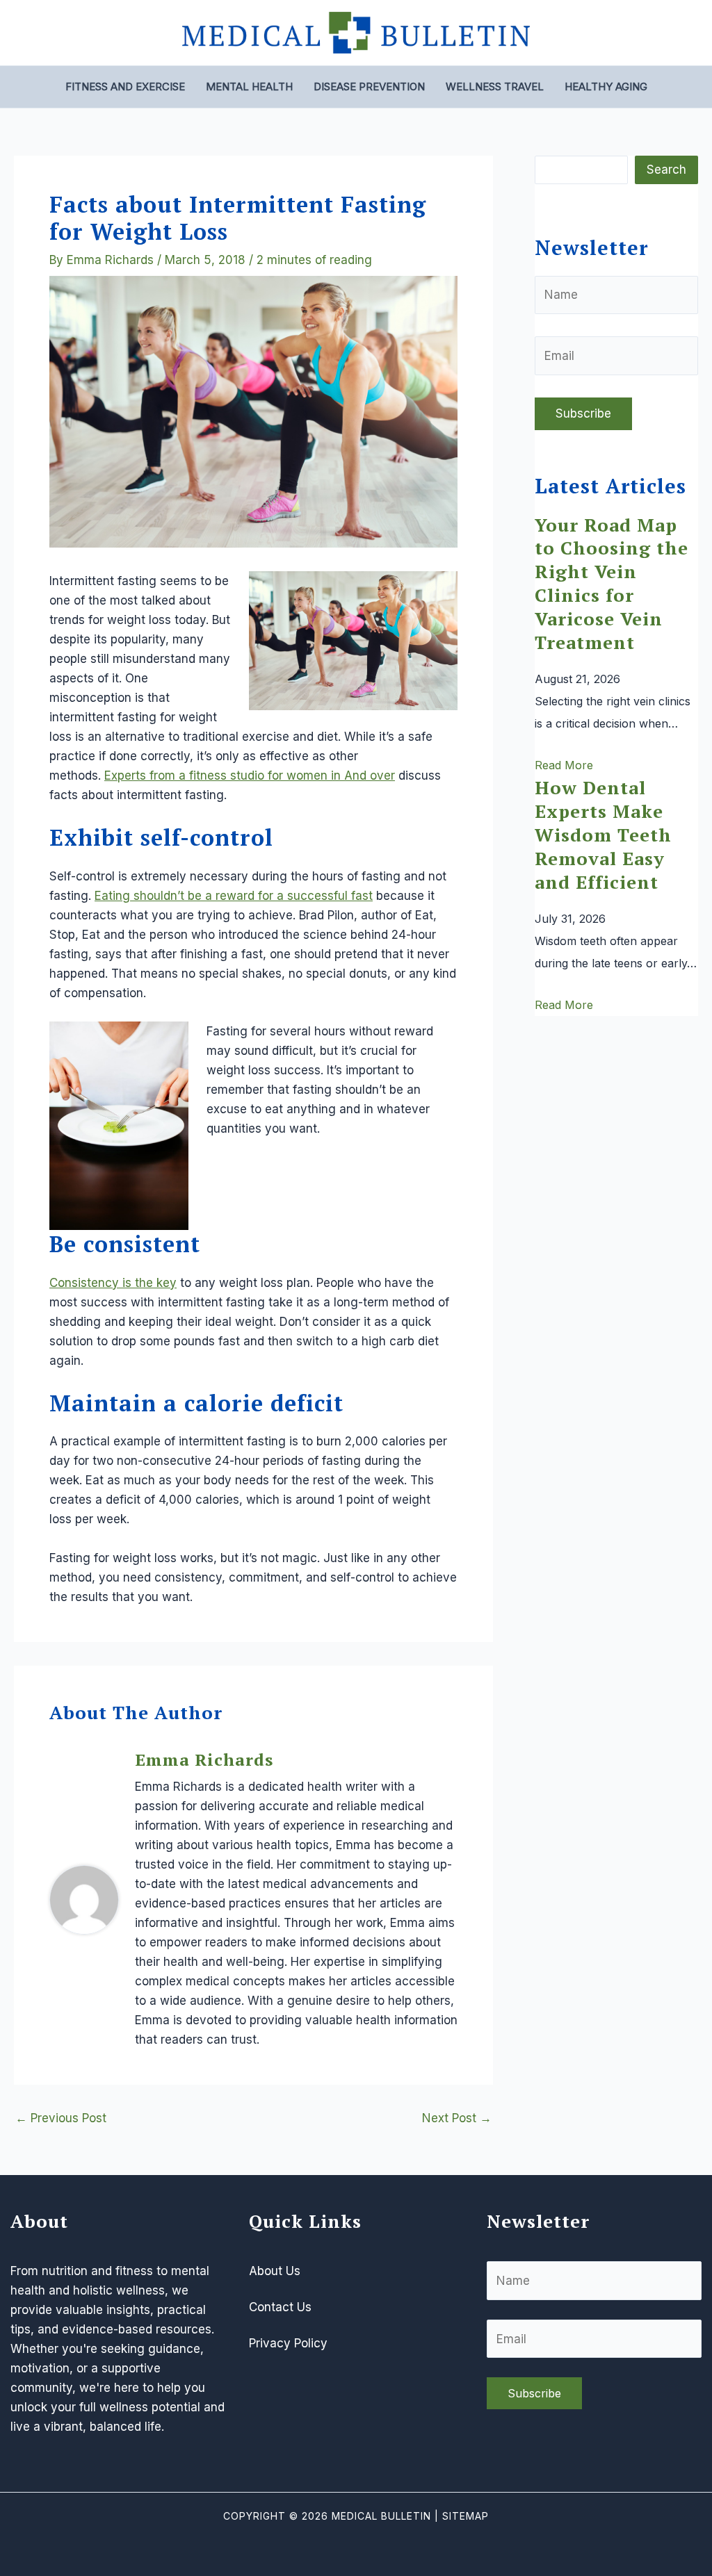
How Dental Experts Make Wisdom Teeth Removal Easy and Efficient (603, 834)
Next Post (457, 2118)
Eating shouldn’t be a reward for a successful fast (234, 896)
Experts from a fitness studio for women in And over (250, 776)
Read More (564, 765)
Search (666, 170)
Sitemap (466, 2516)
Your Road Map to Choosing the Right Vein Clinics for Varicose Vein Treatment (612, 583)
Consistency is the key (113, 1283)
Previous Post (61, 2118)
